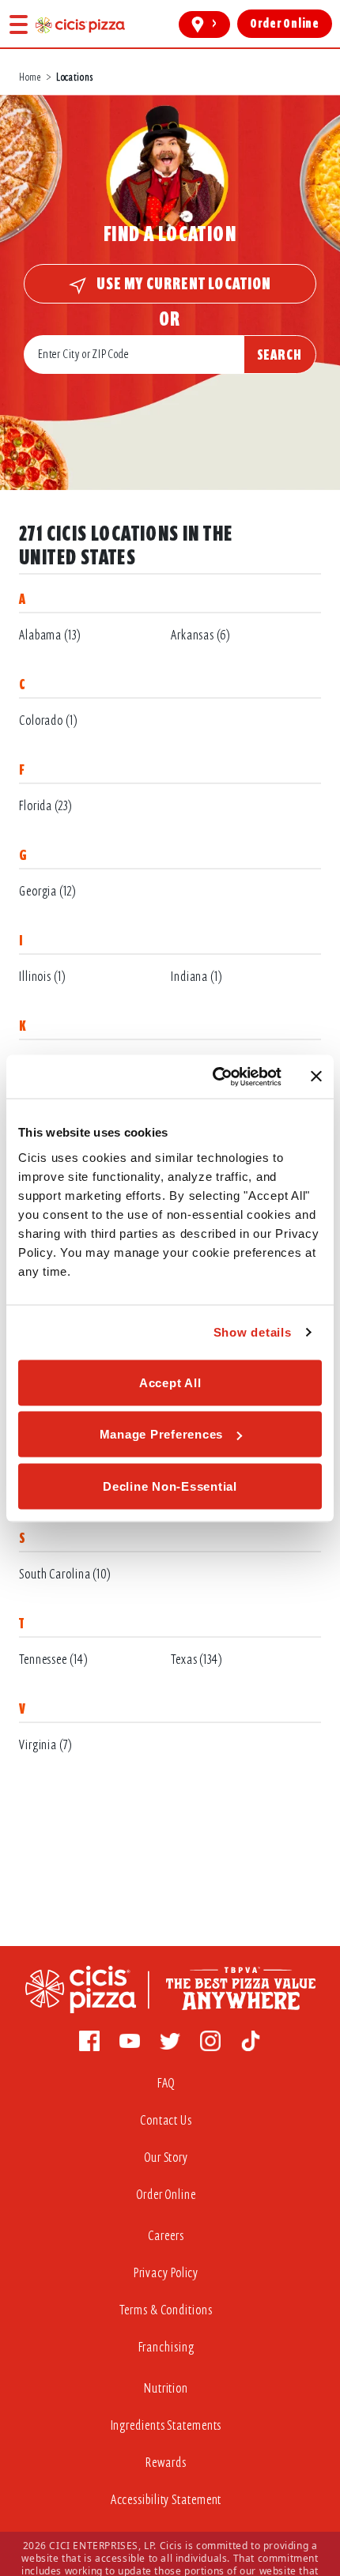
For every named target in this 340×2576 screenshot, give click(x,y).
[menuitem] (170, 2087)
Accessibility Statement (166, 2500)
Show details (253, 1332)
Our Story (166, 2157)
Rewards (166, 2463)
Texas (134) (197, 1660)
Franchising (166, 2347)
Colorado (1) (49, 720)
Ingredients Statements (166, 2425)
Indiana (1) (197, 977)
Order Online (166, 2195)
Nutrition (166, 2388)
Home (30, 77)
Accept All (170, 1382)
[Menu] (19, 24)
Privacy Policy (166, 2273)
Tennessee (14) (54, 1660)
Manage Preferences (162, 1434)
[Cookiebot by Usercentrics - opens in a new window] (214, 1077)
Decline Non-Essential (170, 1486)
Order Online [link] (285, 24)
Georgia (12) (48, 891)
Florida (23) (46, 806)
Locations (74, 77)
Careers (166, 2236)
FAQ (166, 2083)
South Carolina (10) (65, 1574)
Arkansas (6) (201, 635)
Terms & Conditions (166, 2310)
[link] (80, 25)
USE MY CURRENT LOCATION (183, 283)
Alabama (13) (50, 635)
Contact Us (166, 2120)
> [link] (214, 24)
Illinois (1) (43, 977)
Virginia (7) (46, 1745)
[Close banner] (316, 1077)
